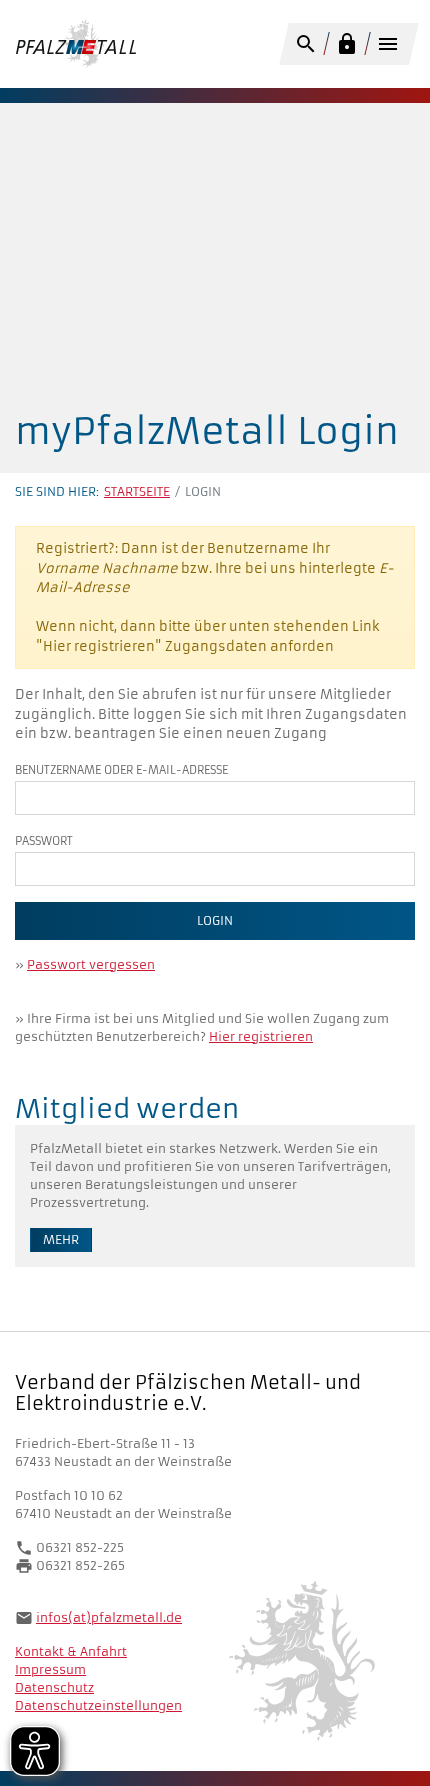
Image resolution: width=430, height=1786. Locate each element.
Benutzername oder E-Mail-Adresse (121, 770)
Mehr (61, 1239)
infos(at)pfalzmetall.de (109, 1617)
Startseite (137, 491)
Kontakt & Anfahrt (71, 1651)
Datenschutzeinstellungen (98, 1705)
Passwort (44, 841)
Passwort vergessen (91, 964)
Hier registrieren (261, 1036)
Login (215, 920)
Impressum (50, 1669)
